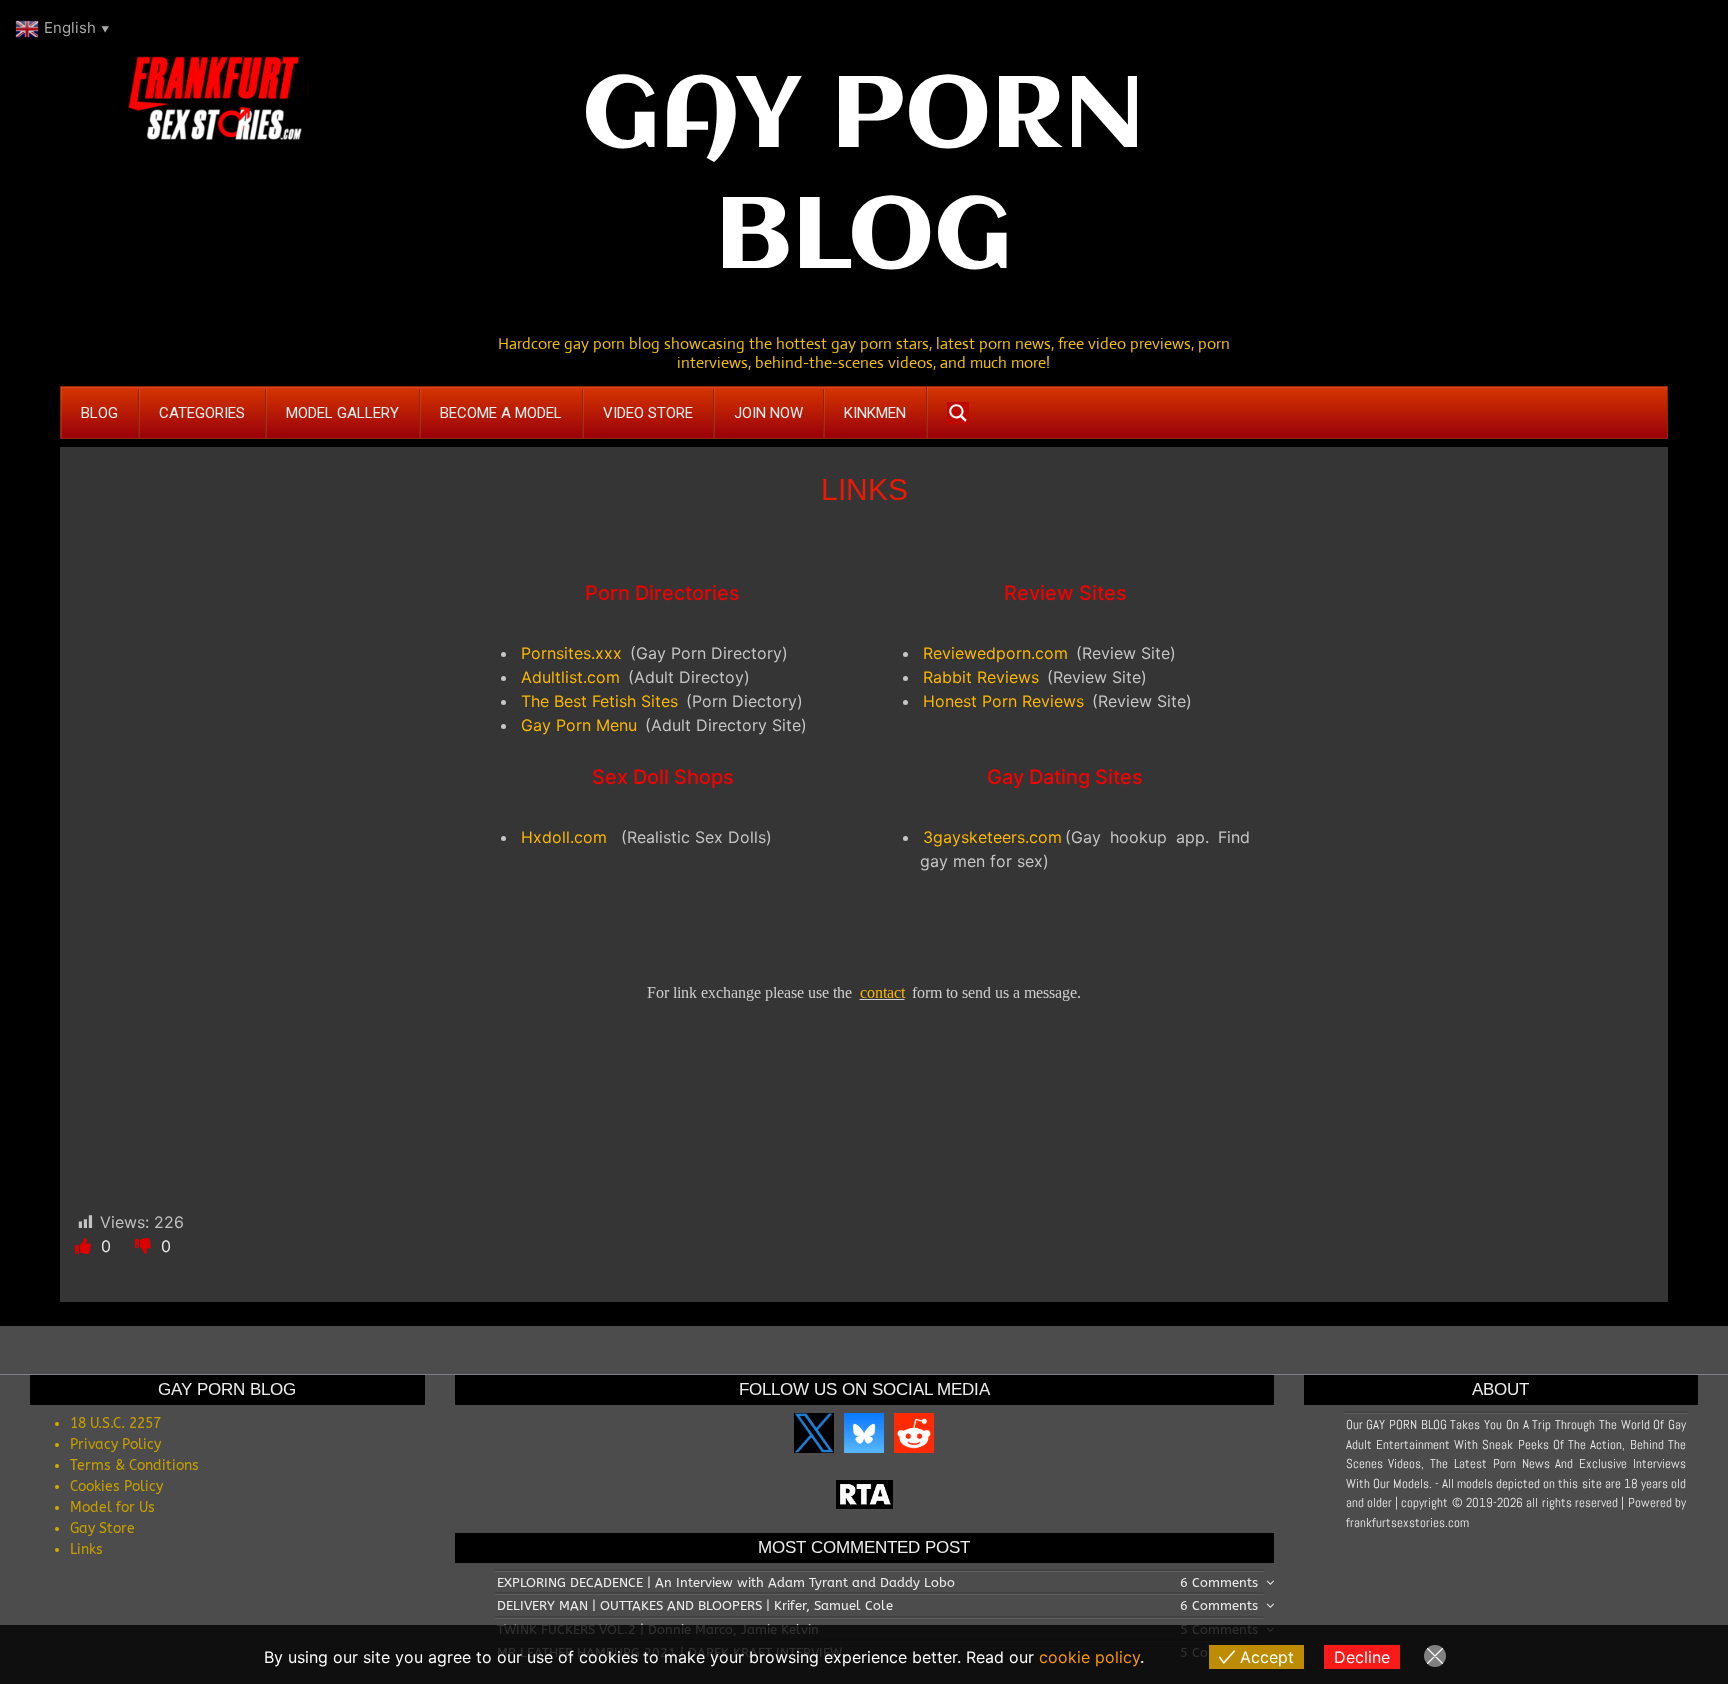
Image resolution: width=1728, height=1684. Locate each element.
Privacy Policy (115, 1444)
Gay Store (102, 1528)
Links (86, 1549)
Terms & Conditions (134, 1465)
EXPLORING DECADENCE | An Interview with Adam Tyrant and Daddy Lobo (726, 1582)
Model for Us (112, 1507)
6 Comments (1219, 1582)
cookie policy (1089, 1657)
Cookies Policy (116, 1486)
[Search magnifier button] (958, 413)
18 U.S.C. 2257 (115, 1423)
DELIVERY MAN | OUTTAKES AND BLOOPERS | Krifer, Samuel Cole (695, 1605)
